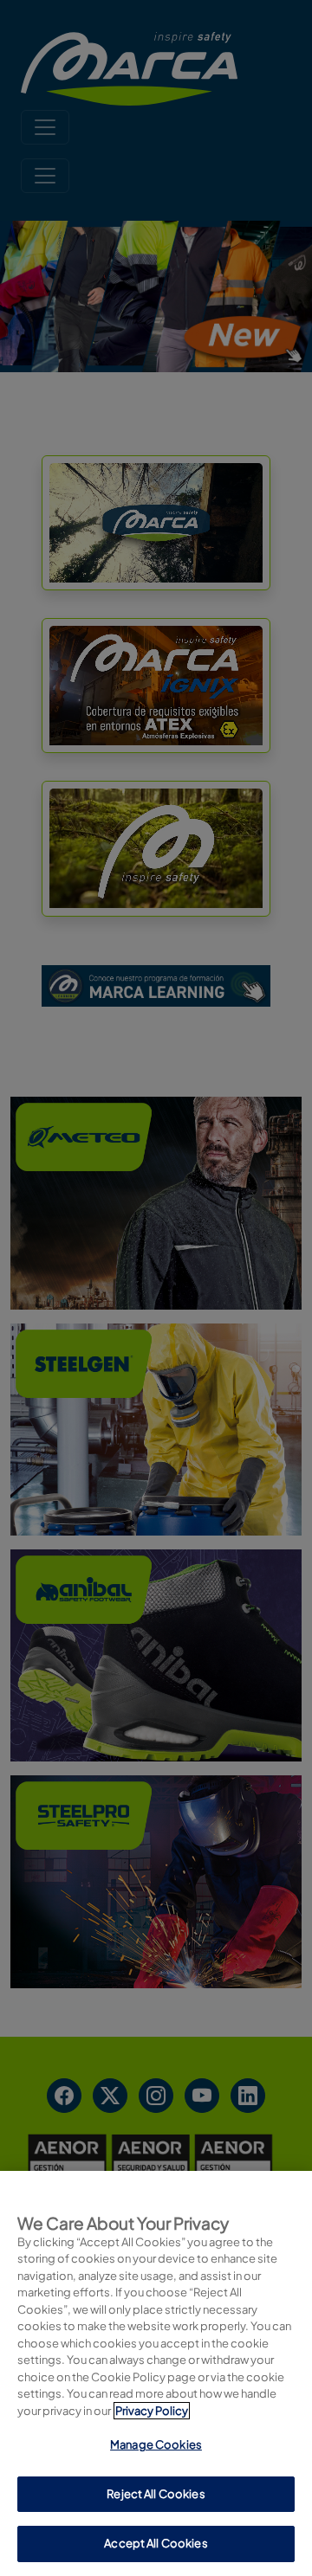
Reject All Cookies (156, 2494)
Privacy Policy (152, 2411)
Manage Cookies (156, 2444)
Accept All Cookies (156, 2543)
